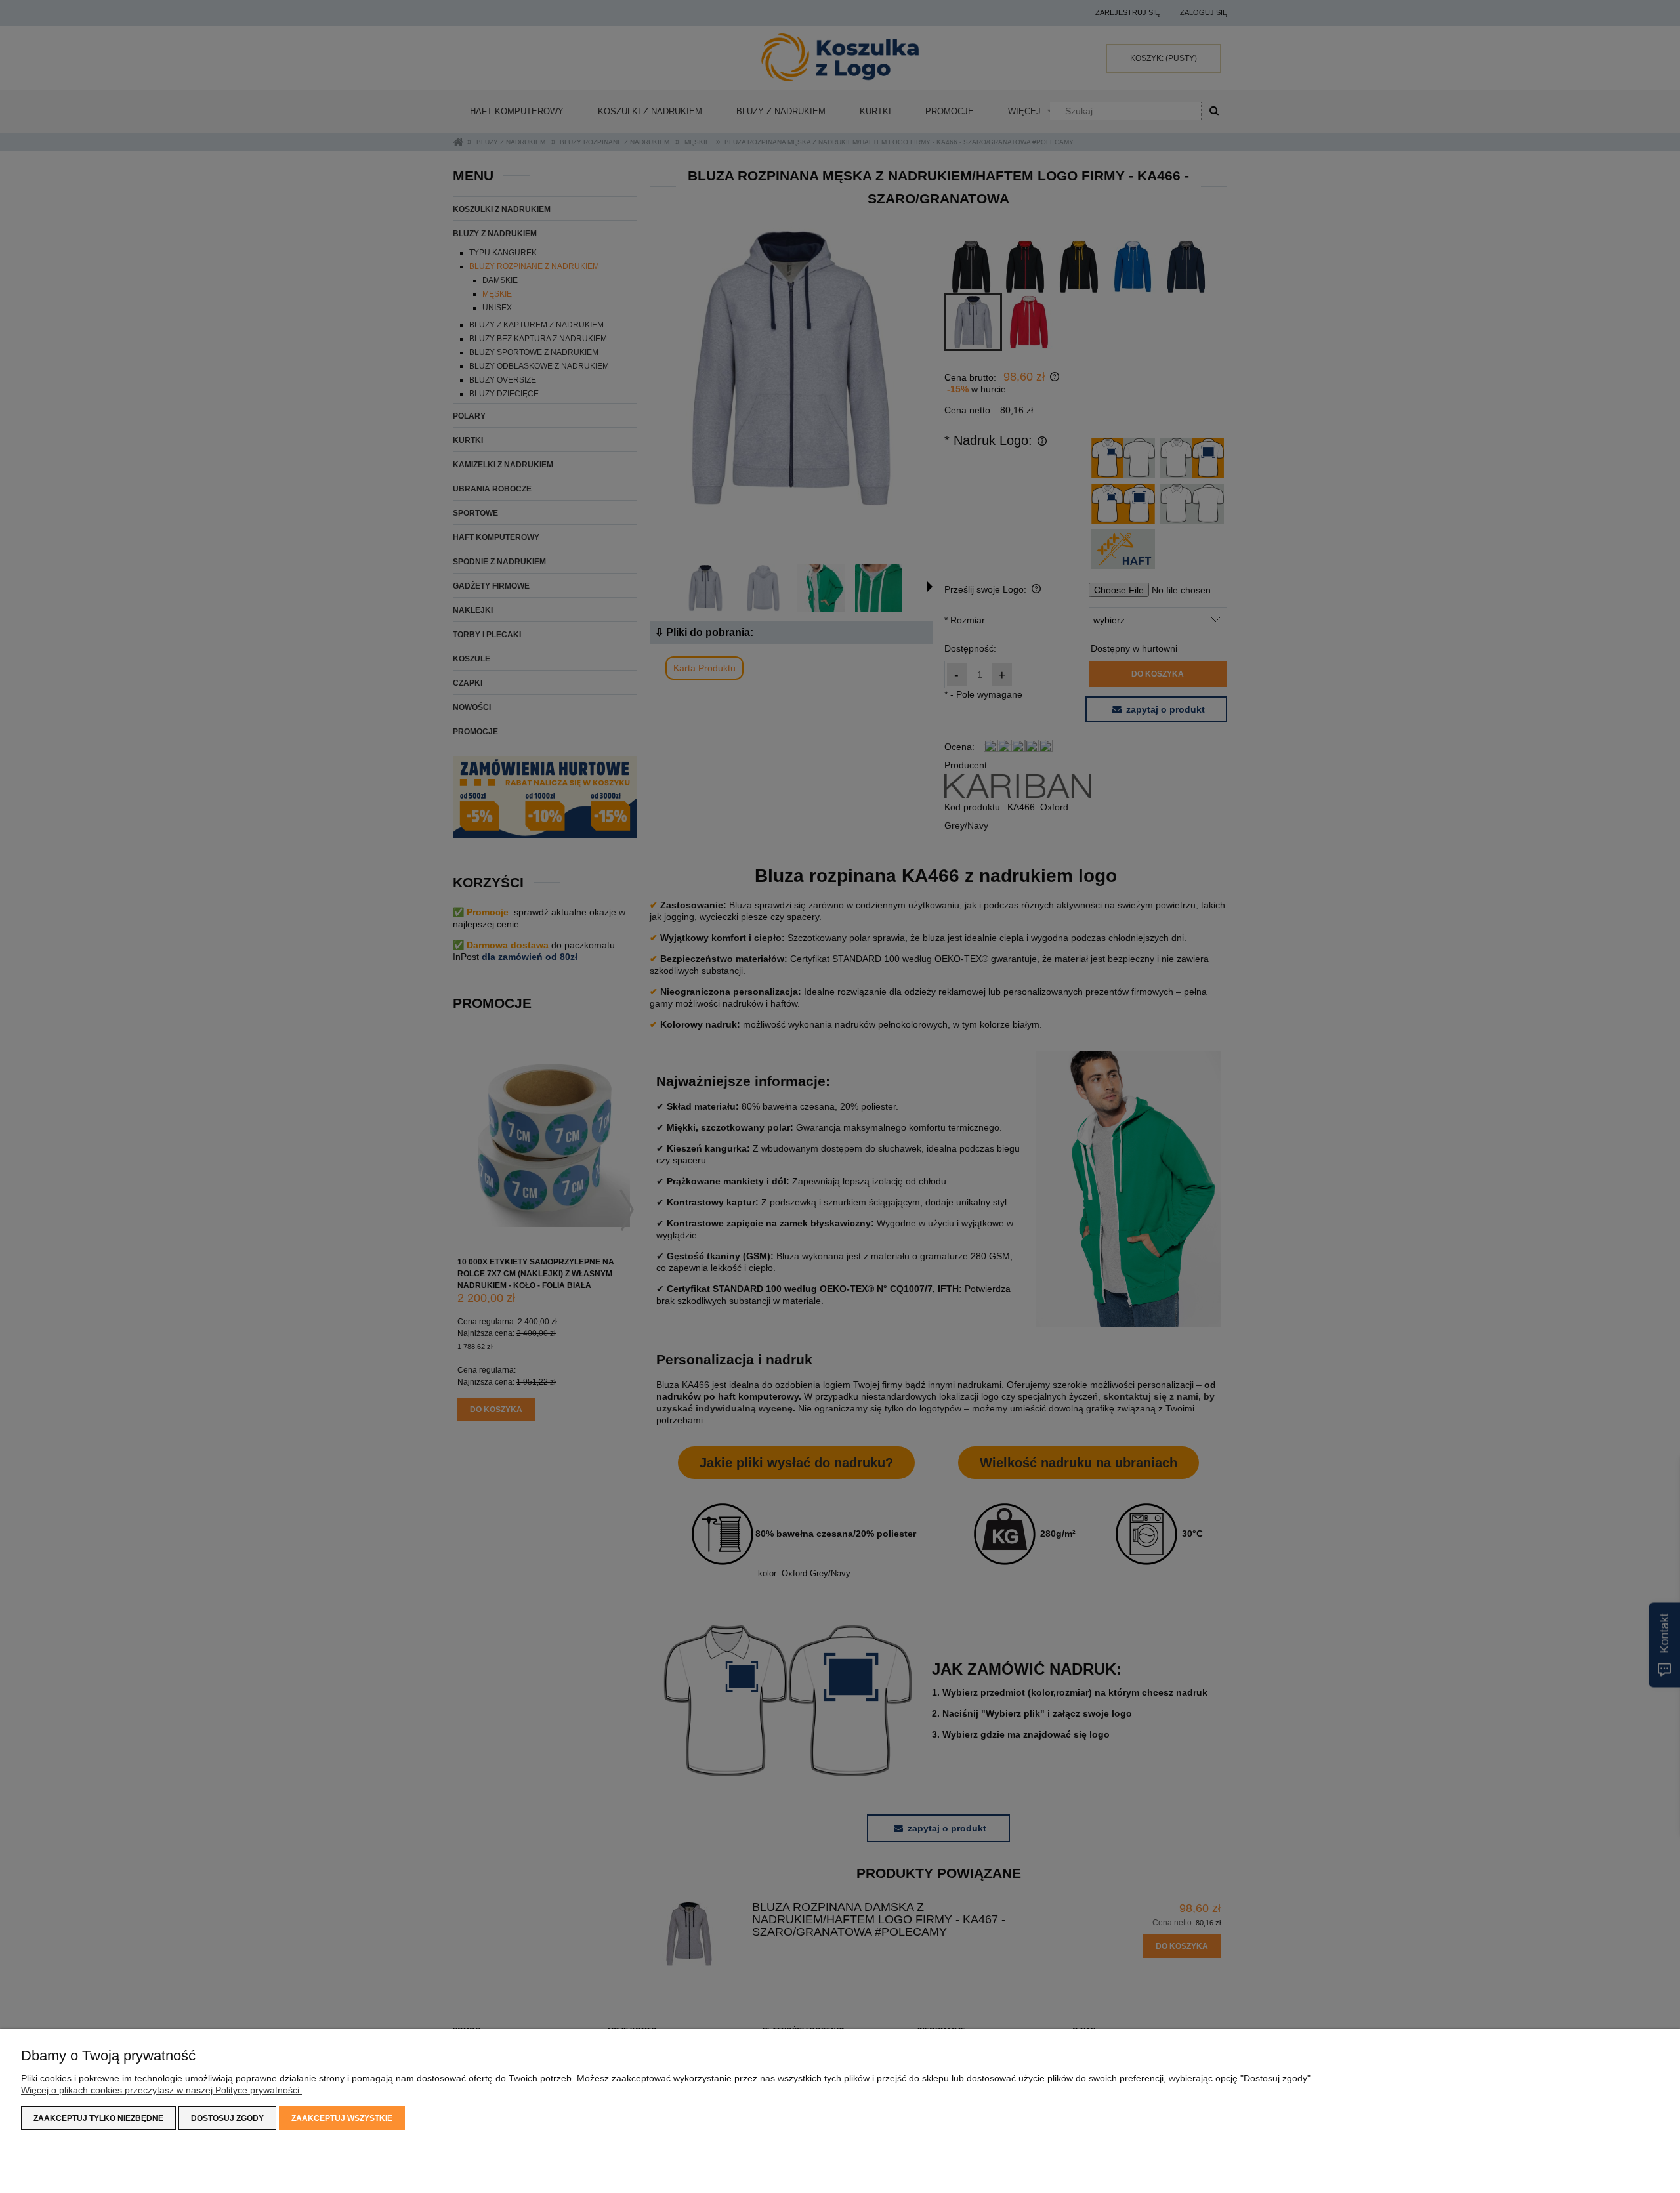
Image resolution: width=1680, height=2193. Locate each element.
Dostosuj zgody (227, 2118)
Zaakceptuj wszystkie (342, 2118)
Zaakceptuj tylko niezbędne (98, 2118)
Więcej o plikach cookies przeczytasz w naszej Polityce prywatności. (161, 2090)
